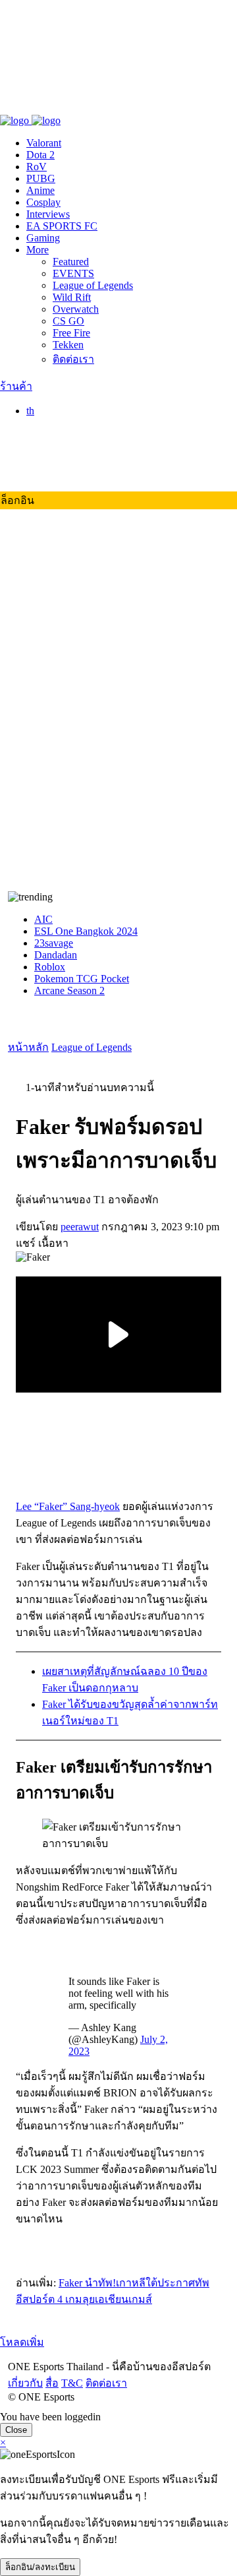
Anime (40, 190)
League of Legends (93, 285)
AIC (43, 919)
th (30, 411)
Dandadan (56, 955)
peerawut (80, 1227)
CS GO (68, 321)
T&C (64, 107)
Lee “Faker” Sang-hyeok (68, 1506)
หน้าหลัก (28, 1047)
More (38, 250)
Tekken (68, 345)
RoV (37, 167)
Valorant (44, 143)
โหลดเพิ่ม (22, 2342)
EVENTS (73, 273)
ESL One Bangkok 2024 (86, 931)
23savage (54, 943)
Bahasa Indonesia (89, 451)
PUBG (41, 178)
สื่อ (44, 107)
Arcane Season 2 (69, 990)
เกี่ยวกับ (17, 107)
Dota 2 (40, 155)
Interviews (48, 214)
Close (16, 2430)
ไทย (62, 425)
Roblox (50, 967)
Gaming (43, 238)
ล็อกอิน (17, 500)
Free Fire (71, 333)
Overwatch (76, 309)
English (68, 439)
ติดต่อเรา (98, 107)
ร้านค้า (16, 386)
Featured (71, 262)
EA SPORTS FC (62, 226)
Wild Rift (72, 297)
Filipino (69, 463)
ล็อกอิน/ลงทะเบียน (40, 2567)
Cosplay (43, 202)
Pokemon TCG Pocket (82, 979)
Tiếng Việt (74, 475)
